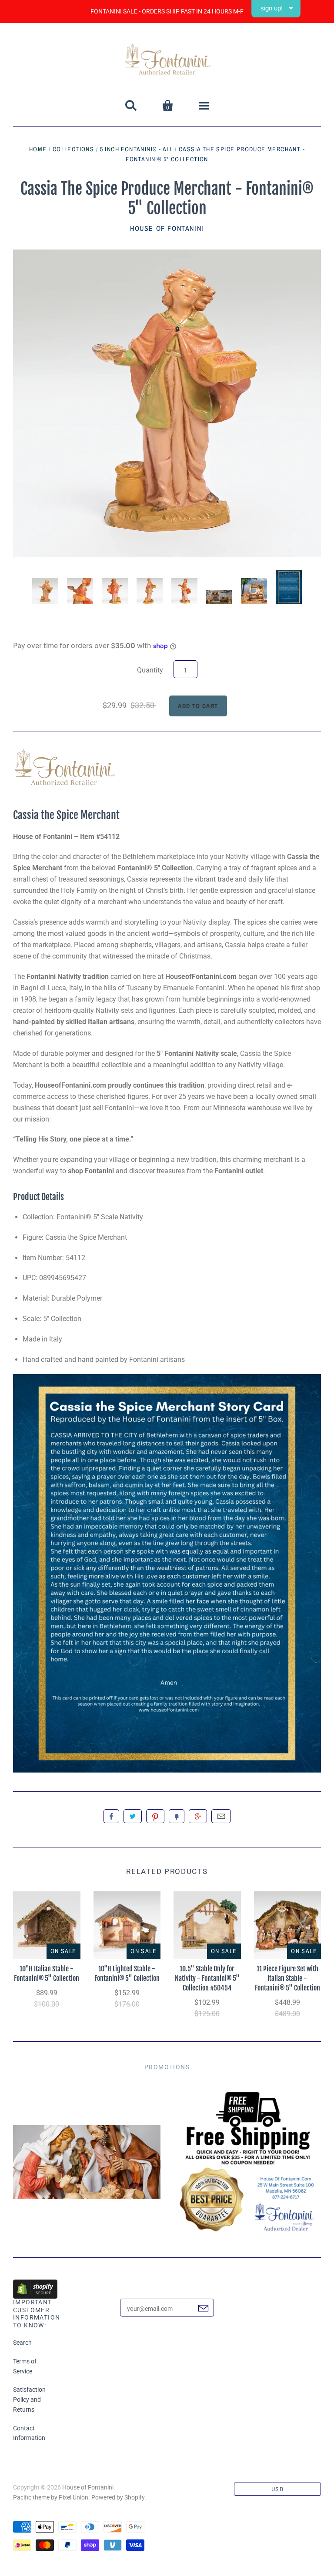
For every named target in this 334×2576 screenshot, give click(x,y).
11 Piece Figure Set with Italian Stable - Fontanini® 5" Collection (287, 1978)
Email (221, 1816)
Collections (73, 149)
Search (22, 2343)
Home (38, 149)
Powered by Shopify (118, 2497)
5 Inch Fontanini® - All (137, 149)
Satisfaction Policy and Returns (29, 2400)
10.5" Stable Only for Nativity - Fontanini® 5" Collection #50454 (207, 1978)
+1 (198, 1816)
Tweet (133, 1816)
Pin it (155, 1816)
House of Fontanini (167, 228)
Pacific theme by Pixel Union (51, 2497)
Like (111, 1816)
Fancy (177, 1816)
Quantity (150, 670)
